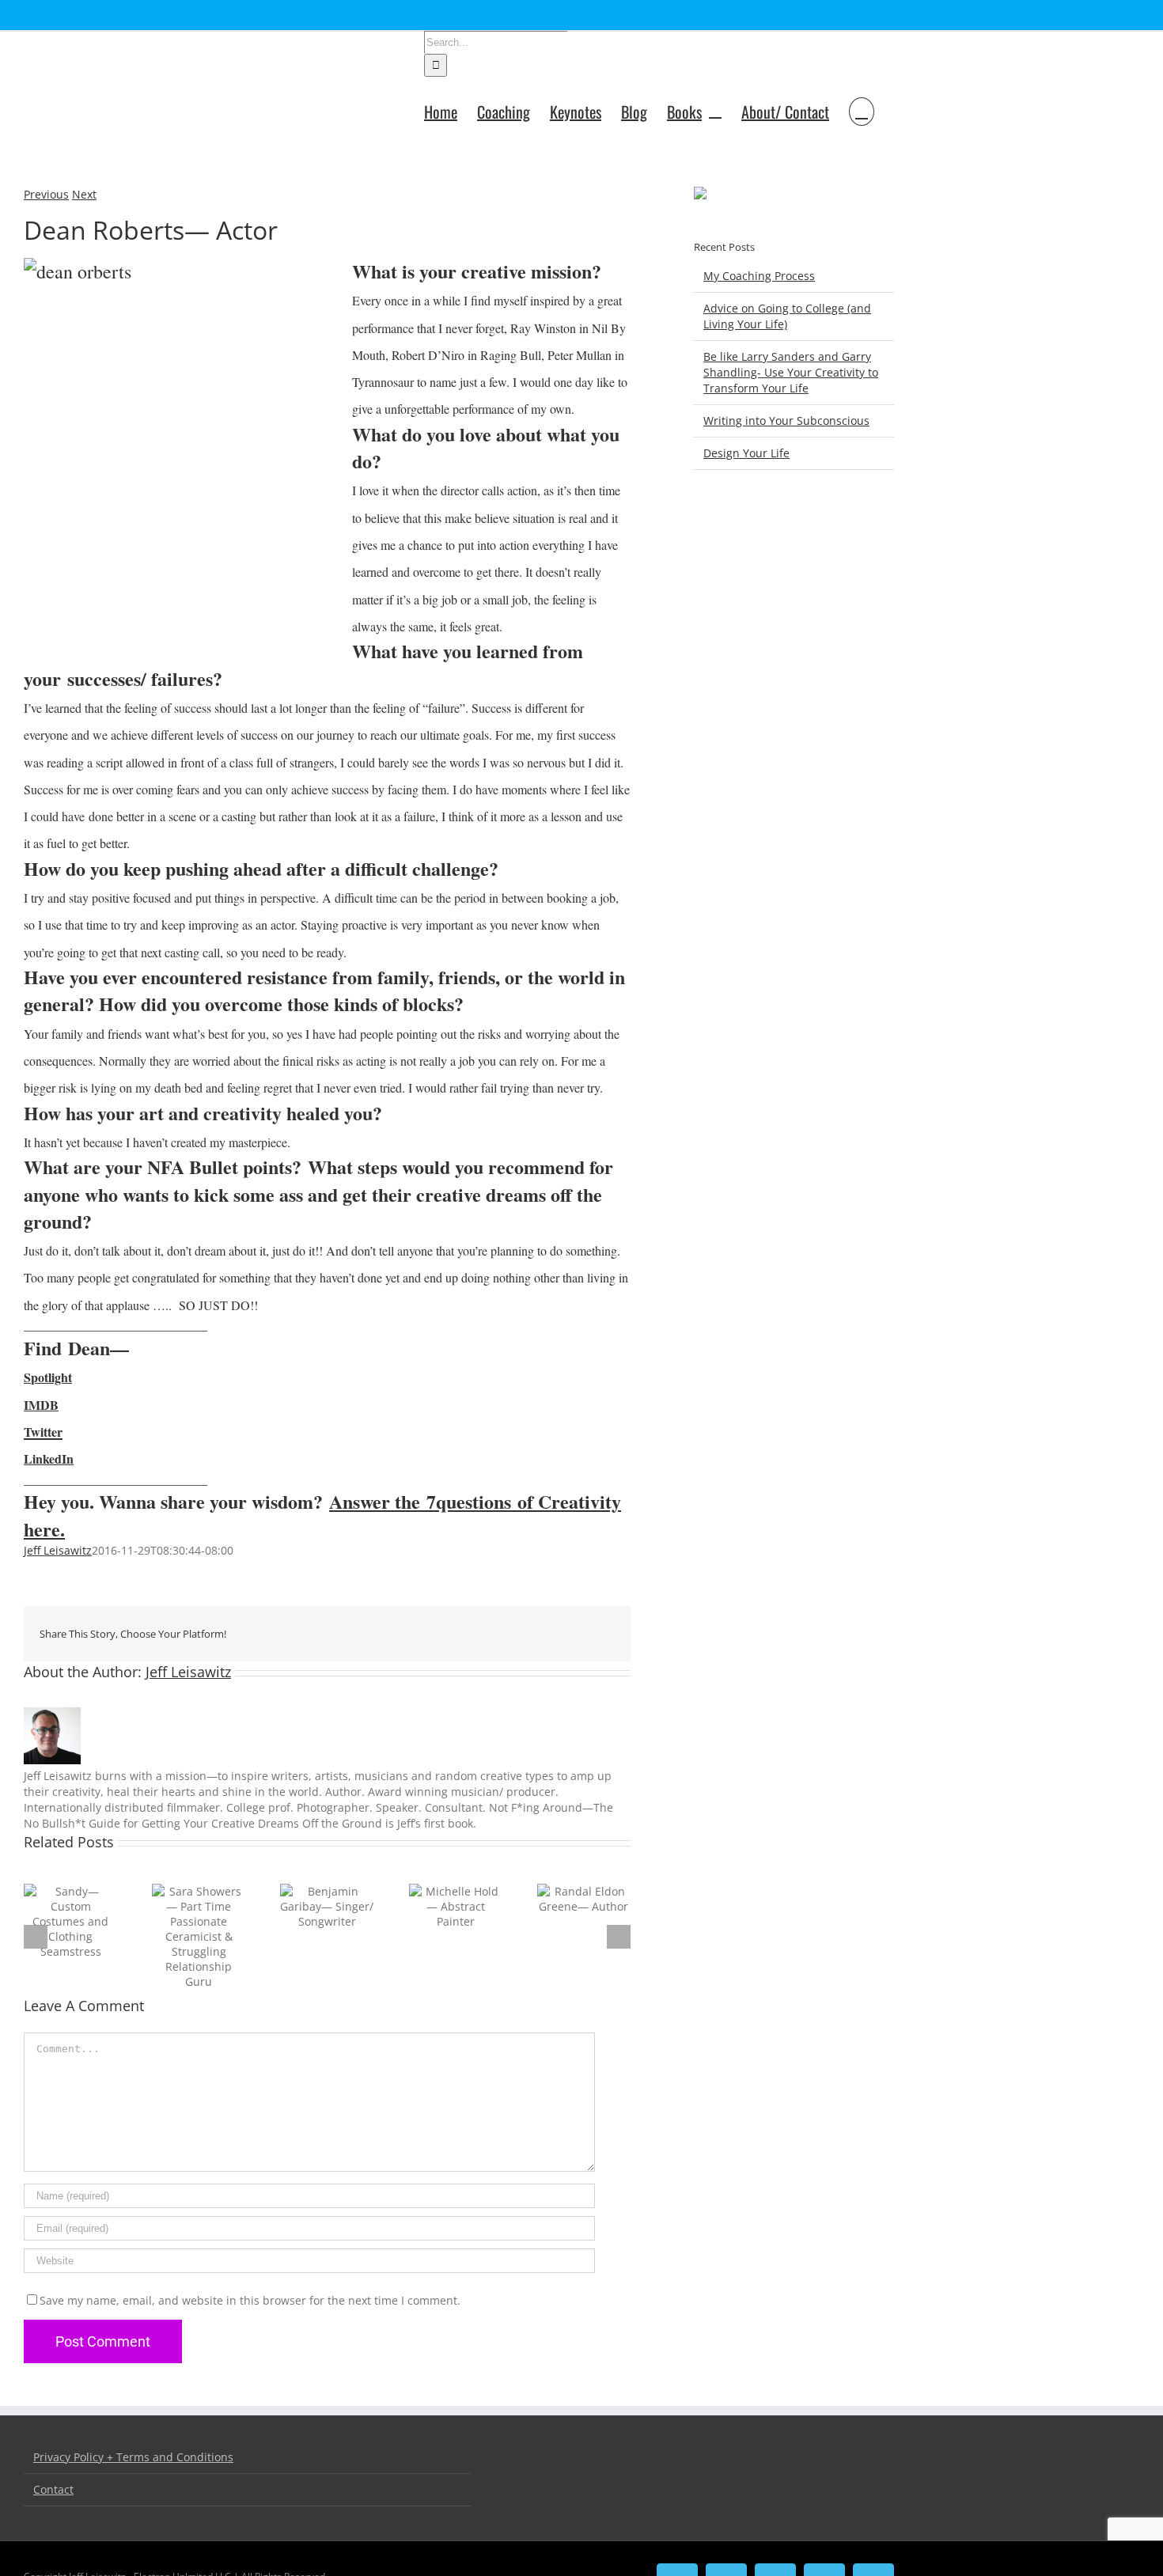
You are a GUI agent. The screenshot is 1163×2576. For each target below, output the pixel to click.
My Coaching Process (759, 276)
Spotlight (48, 1377)
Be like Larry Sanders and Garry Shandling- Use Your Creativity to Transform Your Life (791, 372)
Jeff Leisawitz (58, 1550)
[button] (862, 110)
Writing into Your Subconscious (786, 420)
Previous (46, 194)
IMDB (41, 1405)
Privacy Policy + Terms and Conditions (133, 2457)
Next (84, 194)
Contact (53, 2489)
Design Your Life (746, 453)
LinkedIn (49, 1458)
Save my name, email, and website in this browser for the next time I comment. (250, 2300)
